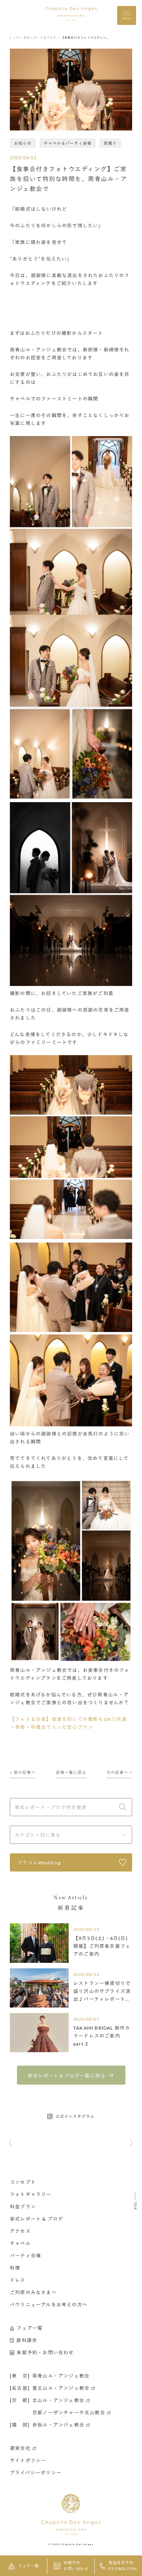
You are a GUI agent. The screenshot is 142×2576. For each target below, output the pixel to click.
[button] (10, 2144)
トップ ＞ (16, 38)
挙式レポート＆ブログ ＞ (42, 38)
